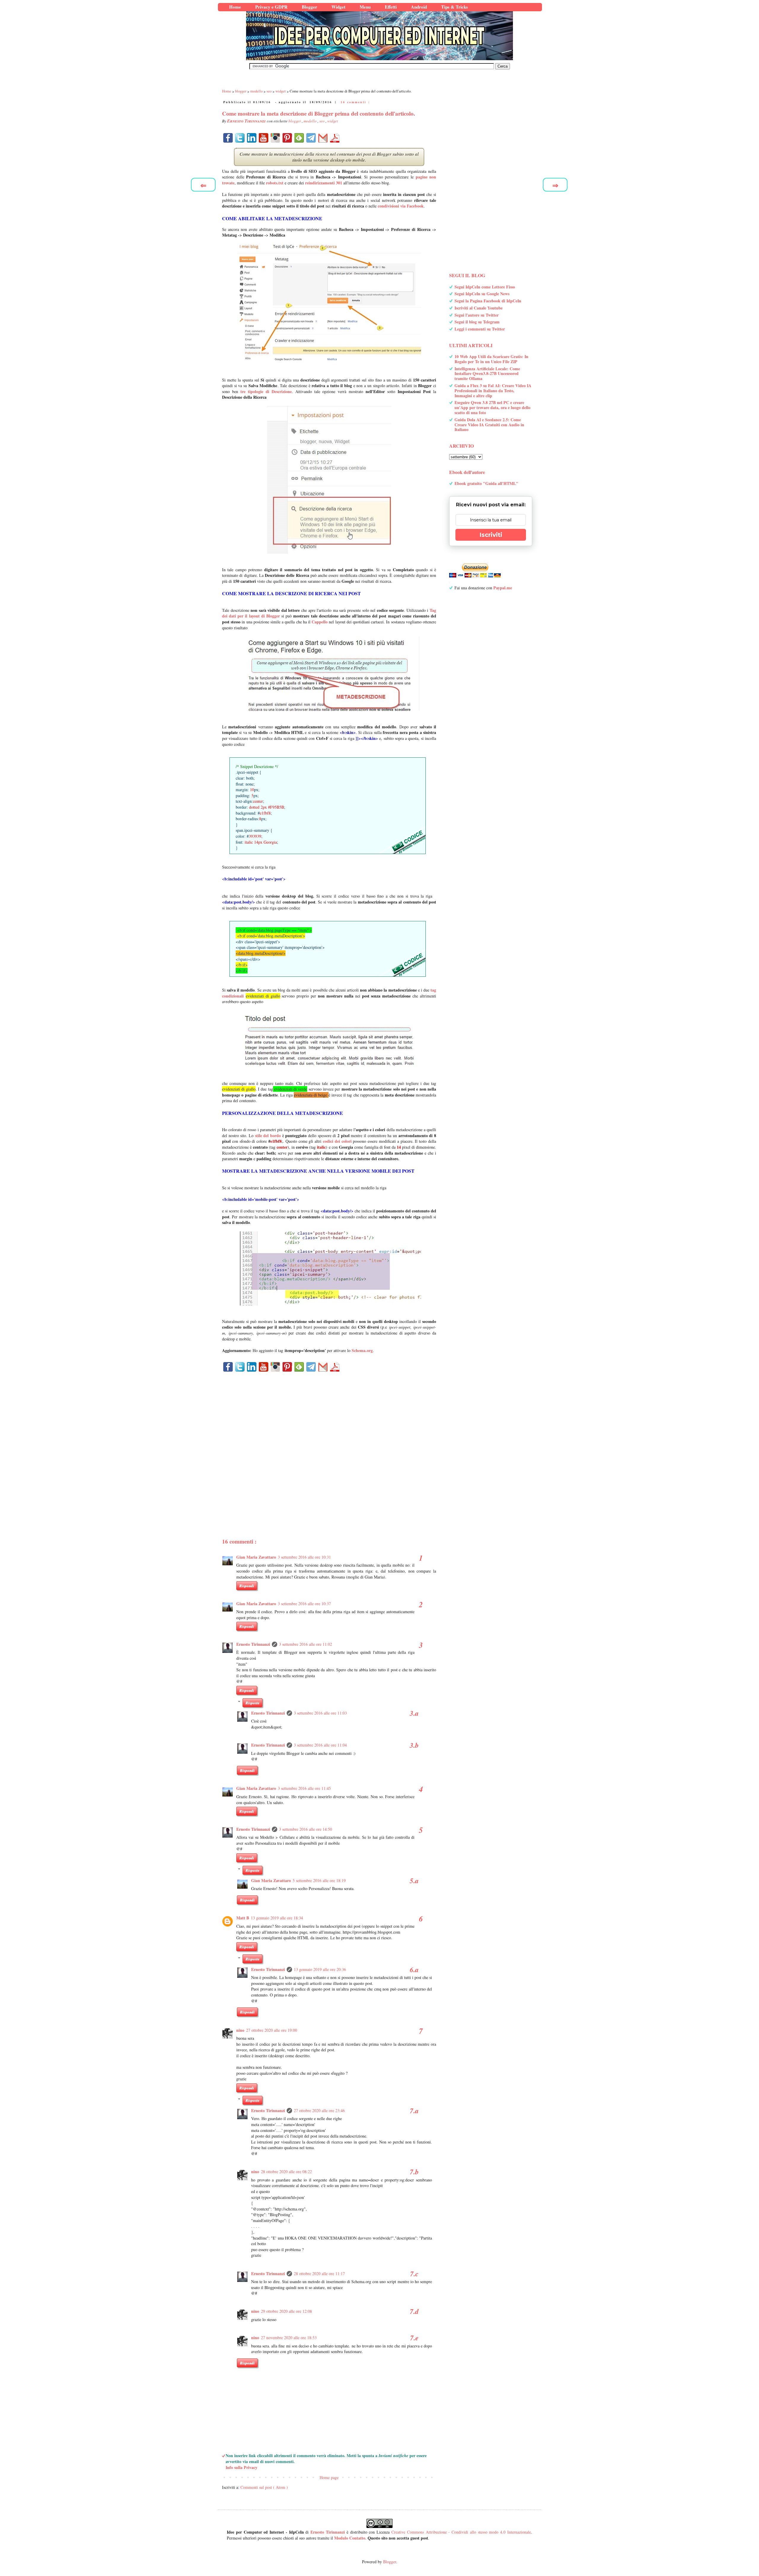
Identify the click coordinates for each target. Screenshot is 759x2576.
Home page (329, 2477)
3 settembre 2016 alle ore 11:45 (304, 1788)
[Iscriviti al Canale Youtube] (264, 138)
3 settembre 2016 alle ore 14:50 (306, 1829)
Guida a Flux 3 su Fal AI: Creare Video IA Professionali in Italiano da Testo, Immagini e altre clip (493, 391)
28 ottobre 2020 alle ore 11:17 (319, 2273)
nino (240, 2030)
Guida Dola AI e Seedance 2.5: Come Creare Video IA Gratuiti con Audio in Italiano (489, 425)
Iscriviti (491, 535)
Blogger (390, 2562)
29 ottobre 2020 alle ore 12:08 (286, 2311)
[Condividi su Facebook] (228, 138)
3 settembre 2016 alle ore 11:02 (306, 1644)
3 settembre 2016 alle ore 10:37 (304, 1604)
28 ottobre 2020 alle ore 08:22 (286, 2172)
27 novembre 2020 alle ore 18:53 (289, 2338)
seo (322, 121)
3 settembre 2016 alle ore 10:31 (304, 1557)
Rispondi (247, 1586)
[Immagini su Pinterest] (287, 138)
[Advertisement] (329, 1445)
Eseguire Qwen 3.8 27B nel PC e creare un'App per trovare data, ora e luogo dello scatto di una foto (492, 407)
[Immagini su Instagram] (275, 138)
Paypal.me (503, 588)
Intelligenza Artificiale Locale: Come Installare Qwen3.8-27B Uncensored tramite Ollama (487, 374)
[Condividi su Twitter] (240, 138)
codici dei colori (337, 1141)
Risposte (252, 1703)
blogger (295, 121)
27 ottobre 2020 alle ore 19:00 (272, 2030)
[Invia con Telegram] (311, 138)
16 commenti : (355, 102)
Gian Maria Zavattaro (256, 1557)
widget (333, 121)
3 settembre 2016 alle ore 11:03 (320, 1713)
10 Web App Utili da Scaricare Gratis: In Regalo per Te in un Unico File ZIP (491, 359)
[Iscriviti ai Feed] (299, 138)
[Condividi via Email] (323, 138)
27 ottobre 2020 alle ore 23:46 (319, 2110)
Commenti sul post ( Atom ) (264, 2487)
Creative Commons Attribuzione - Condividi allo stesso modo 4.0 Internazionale (461, 2532)
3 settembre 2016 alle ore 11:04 (320, 1745)
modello (311, 121)
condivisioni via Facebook (401, 206)
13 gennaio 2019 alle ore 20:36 (320, 1969)
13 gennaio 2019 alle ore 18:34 (277, 1918)
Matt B (243, 1918)
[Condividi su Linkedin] (252, 138)
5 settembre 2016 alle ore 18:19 (319, 1880)
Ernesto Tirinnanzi (253, 1644)
